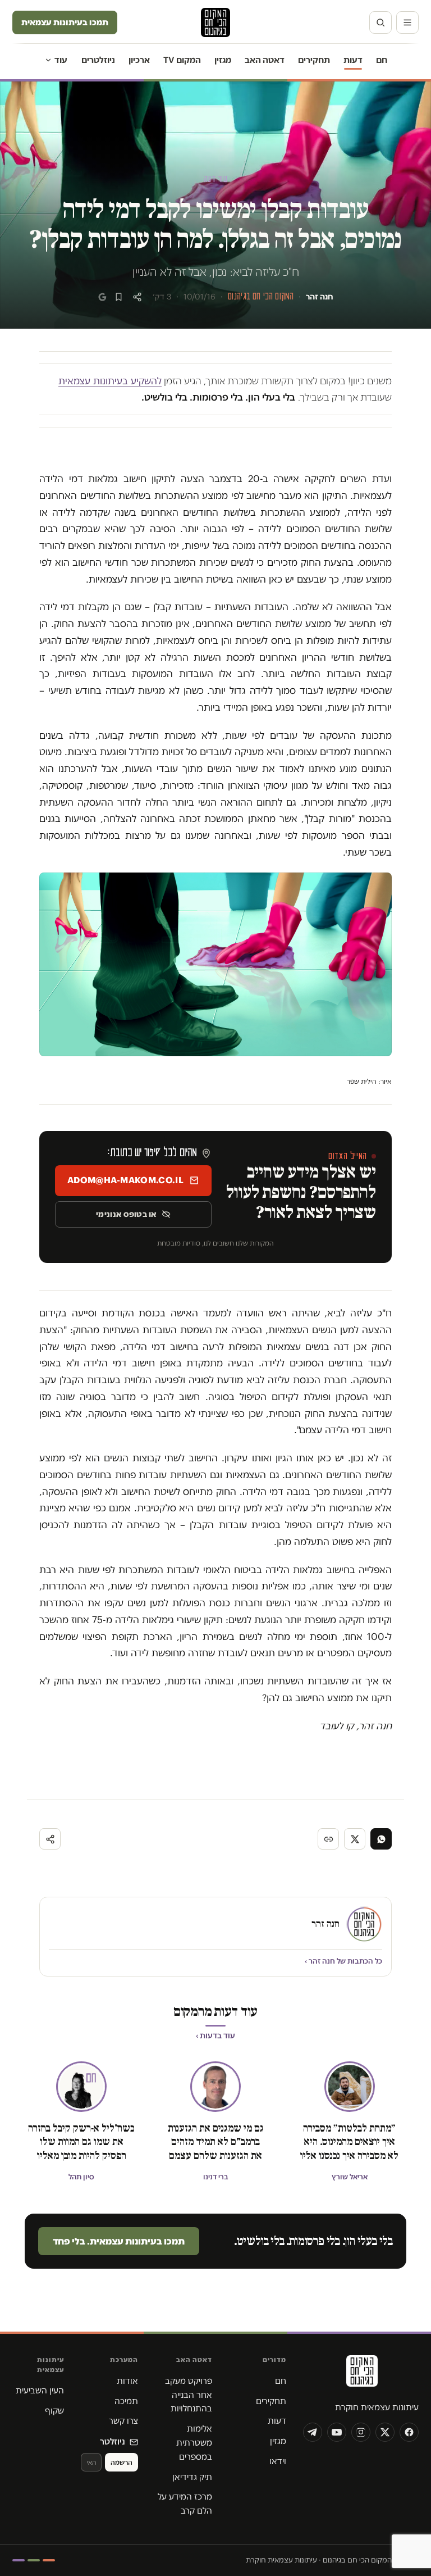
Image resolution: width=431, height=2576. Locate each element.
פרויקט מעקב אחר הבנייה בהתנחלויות (189, 2395)
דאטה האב (265, 60)
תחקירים (314, 60)
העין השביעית (40, 2390)
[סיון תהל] (81, 2087)
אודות (127, 2381)
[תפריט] (407, 22)
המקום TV (182, 60)
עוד (61, 60)
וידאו (278, 2461)
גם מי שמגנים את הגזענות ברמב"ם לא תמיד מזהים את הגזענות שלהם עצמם (216, 2142)
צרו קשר (123, 2421)
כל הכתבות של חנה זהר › (343, 1961)
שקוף (54, 2411)
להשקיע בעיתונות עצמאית (110, 381)
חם (382, 60)
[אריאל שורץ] (350, 2087)
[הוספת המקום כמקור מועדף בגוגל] (102, 297)
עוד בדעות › (215, 2036)
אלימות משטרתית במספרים (194, 2443)
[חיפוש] (380, 22)
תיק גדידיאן (192, 2477)
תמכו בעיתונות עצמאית (65, 22)
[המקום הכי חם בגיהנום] (361, 2375)
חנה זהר (320, 297)
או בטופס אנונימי (126, 1214)
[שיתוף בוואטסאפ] (381, 1839)
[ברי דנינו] (215, 2087)
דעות (353, 60)
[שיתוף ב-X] (355, 1839)
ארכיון (139, 60)
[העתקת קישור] (328, 1839)
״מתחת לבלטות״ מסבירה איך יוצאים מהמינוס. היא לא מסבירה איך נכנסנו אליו (349, 2142)
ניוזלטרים (98, 60)
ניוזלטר (113, 2441)
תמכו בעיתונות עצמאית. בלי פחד (119, 2241)
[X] (385, 2432)
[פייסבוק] (409, 2432)
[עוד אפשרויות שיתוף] (50, 1839)
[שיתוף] (137, 297)
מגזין (223, 60)
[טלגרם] (313, 2432)
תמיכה (126, 2401)
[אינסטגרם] (361, 2432)
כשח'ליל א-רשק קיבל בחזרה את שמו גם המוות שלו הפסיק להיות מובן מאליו (81, 2142)
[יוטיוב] (337, 2432)
